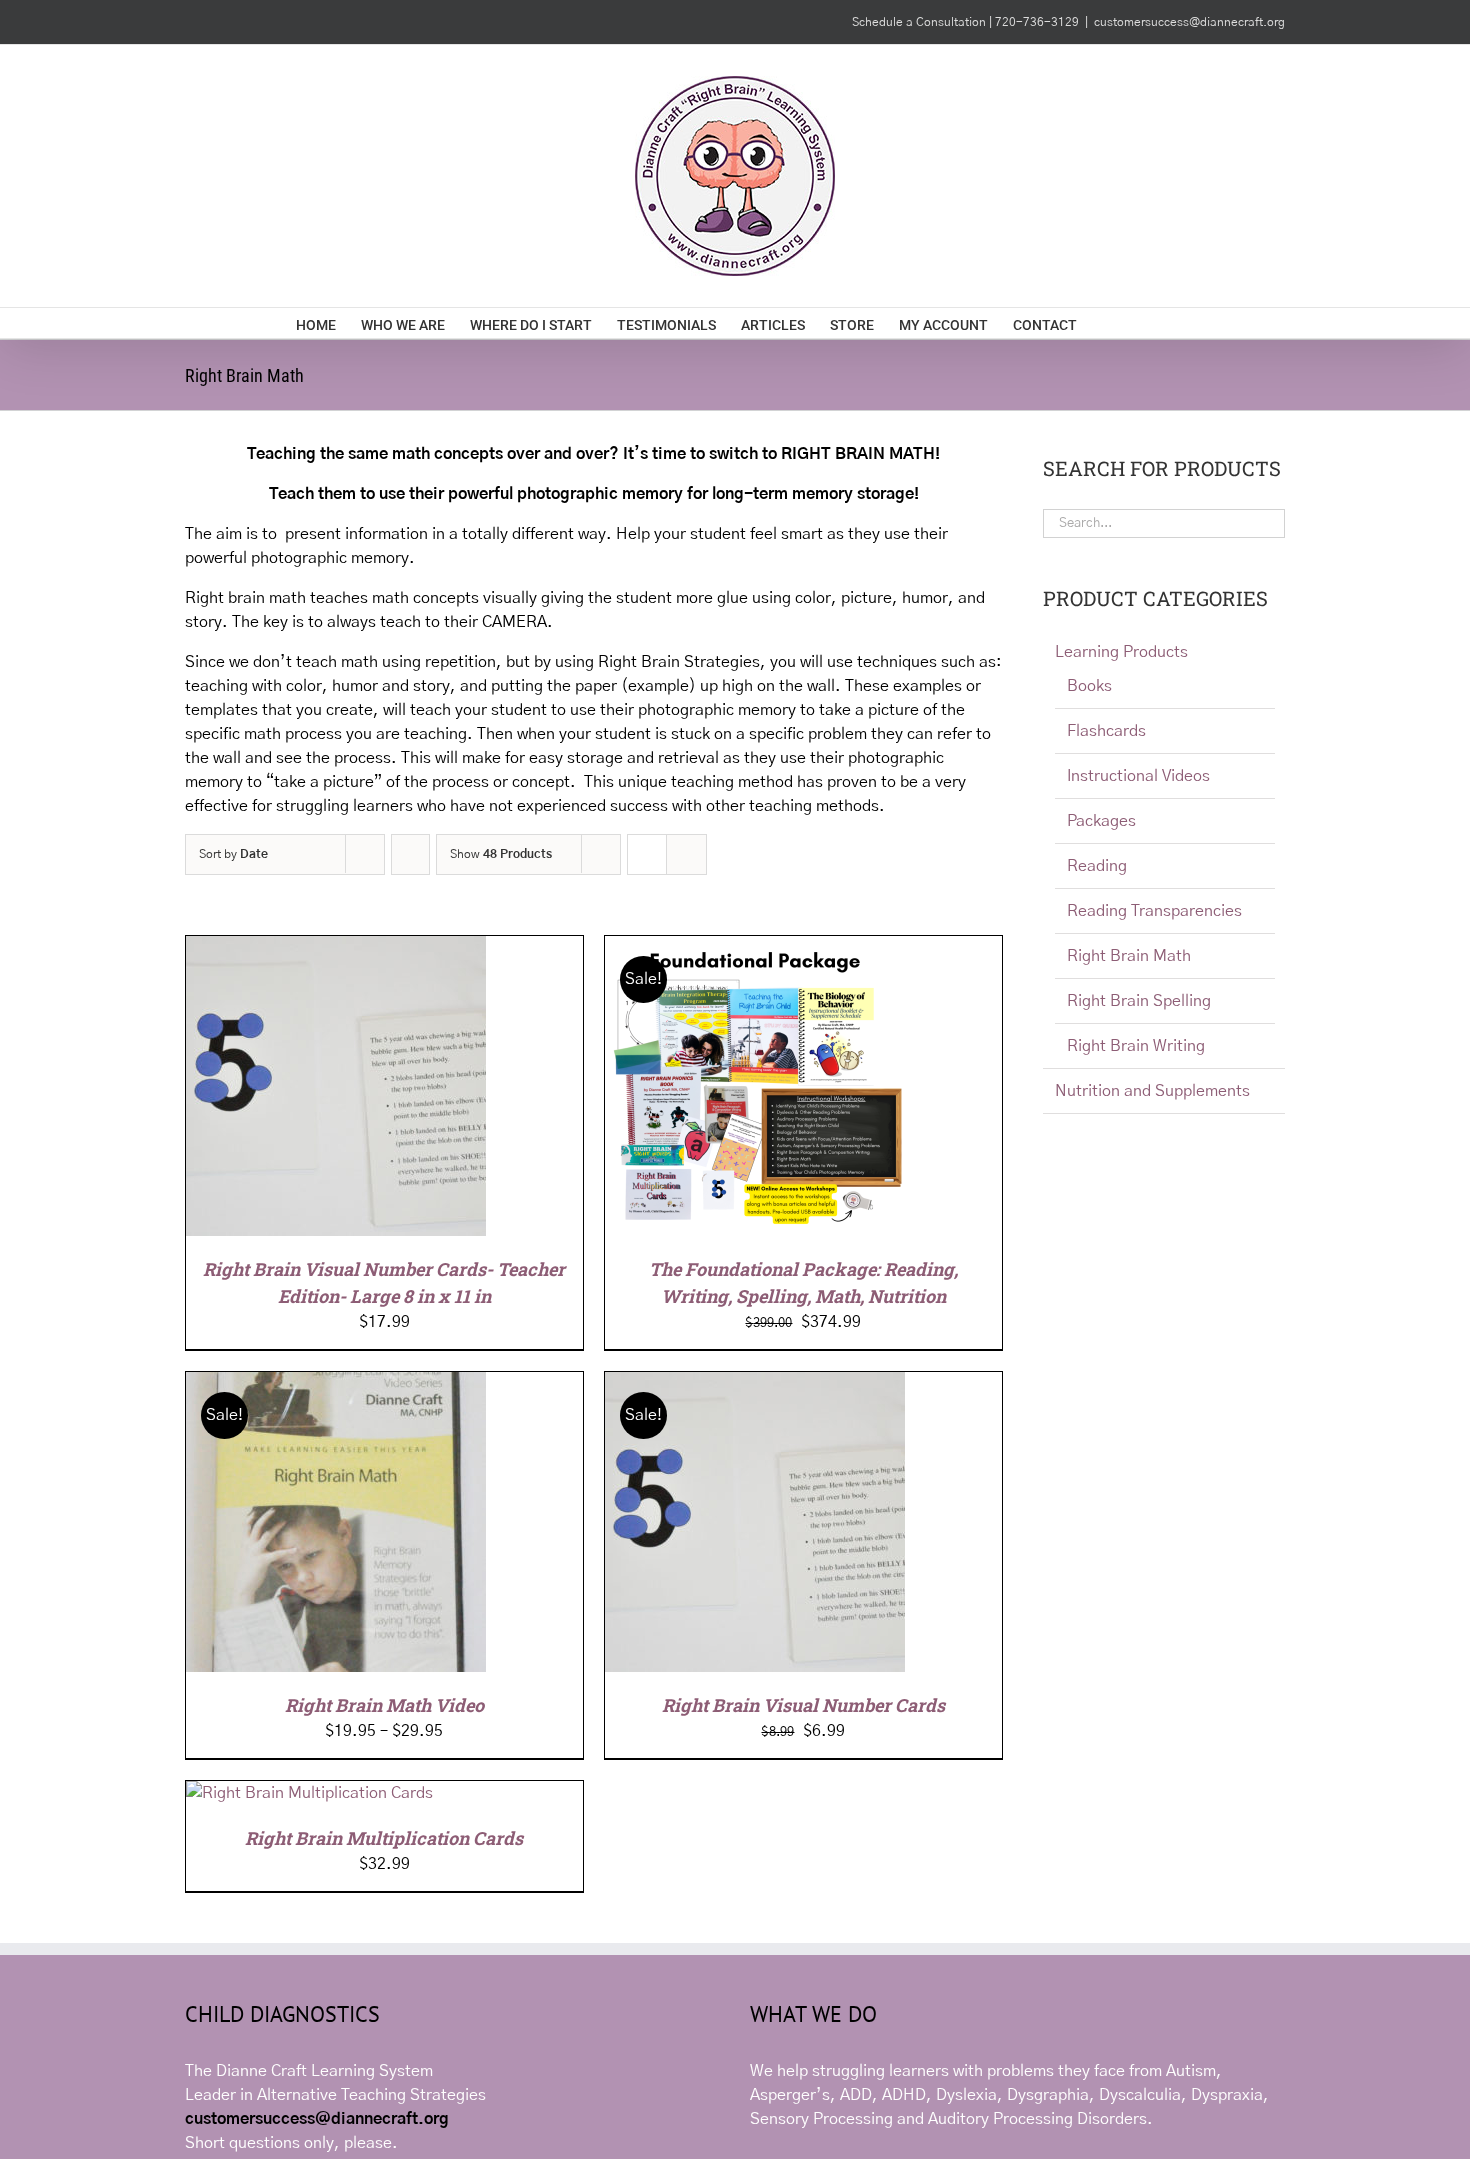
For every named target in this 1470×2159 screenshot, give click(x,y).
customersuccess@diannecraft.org (1189, 22)
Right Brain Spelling (1139, 1001)
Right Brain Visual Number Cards (803, 1705)
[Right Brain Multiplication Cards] (309, 1793)
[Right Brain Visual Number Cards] (755, 1384)
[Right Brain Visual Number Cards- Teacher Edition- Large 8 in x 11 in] (336, 948)
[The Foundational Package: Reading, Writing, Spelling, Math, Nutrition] (755, 948)
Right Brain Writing (1136, 1046)
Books (1089, 686)
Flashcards (1106, 731)
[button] (1143, 323)
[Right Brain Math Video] (336, 1384)
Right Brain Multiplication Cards (384, 1838)
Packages (1101, 821)
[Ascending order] (410, 854)
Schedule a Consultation (920, 22)
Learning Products (1121, 652)
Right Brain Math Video (384, 1705)
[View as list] (686, 854)
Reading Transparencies (1154, 911)
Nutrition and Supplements (1152, 1091)
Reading (1097, 866)
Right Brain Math (1129, 956)
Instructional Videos (1138, 776)
